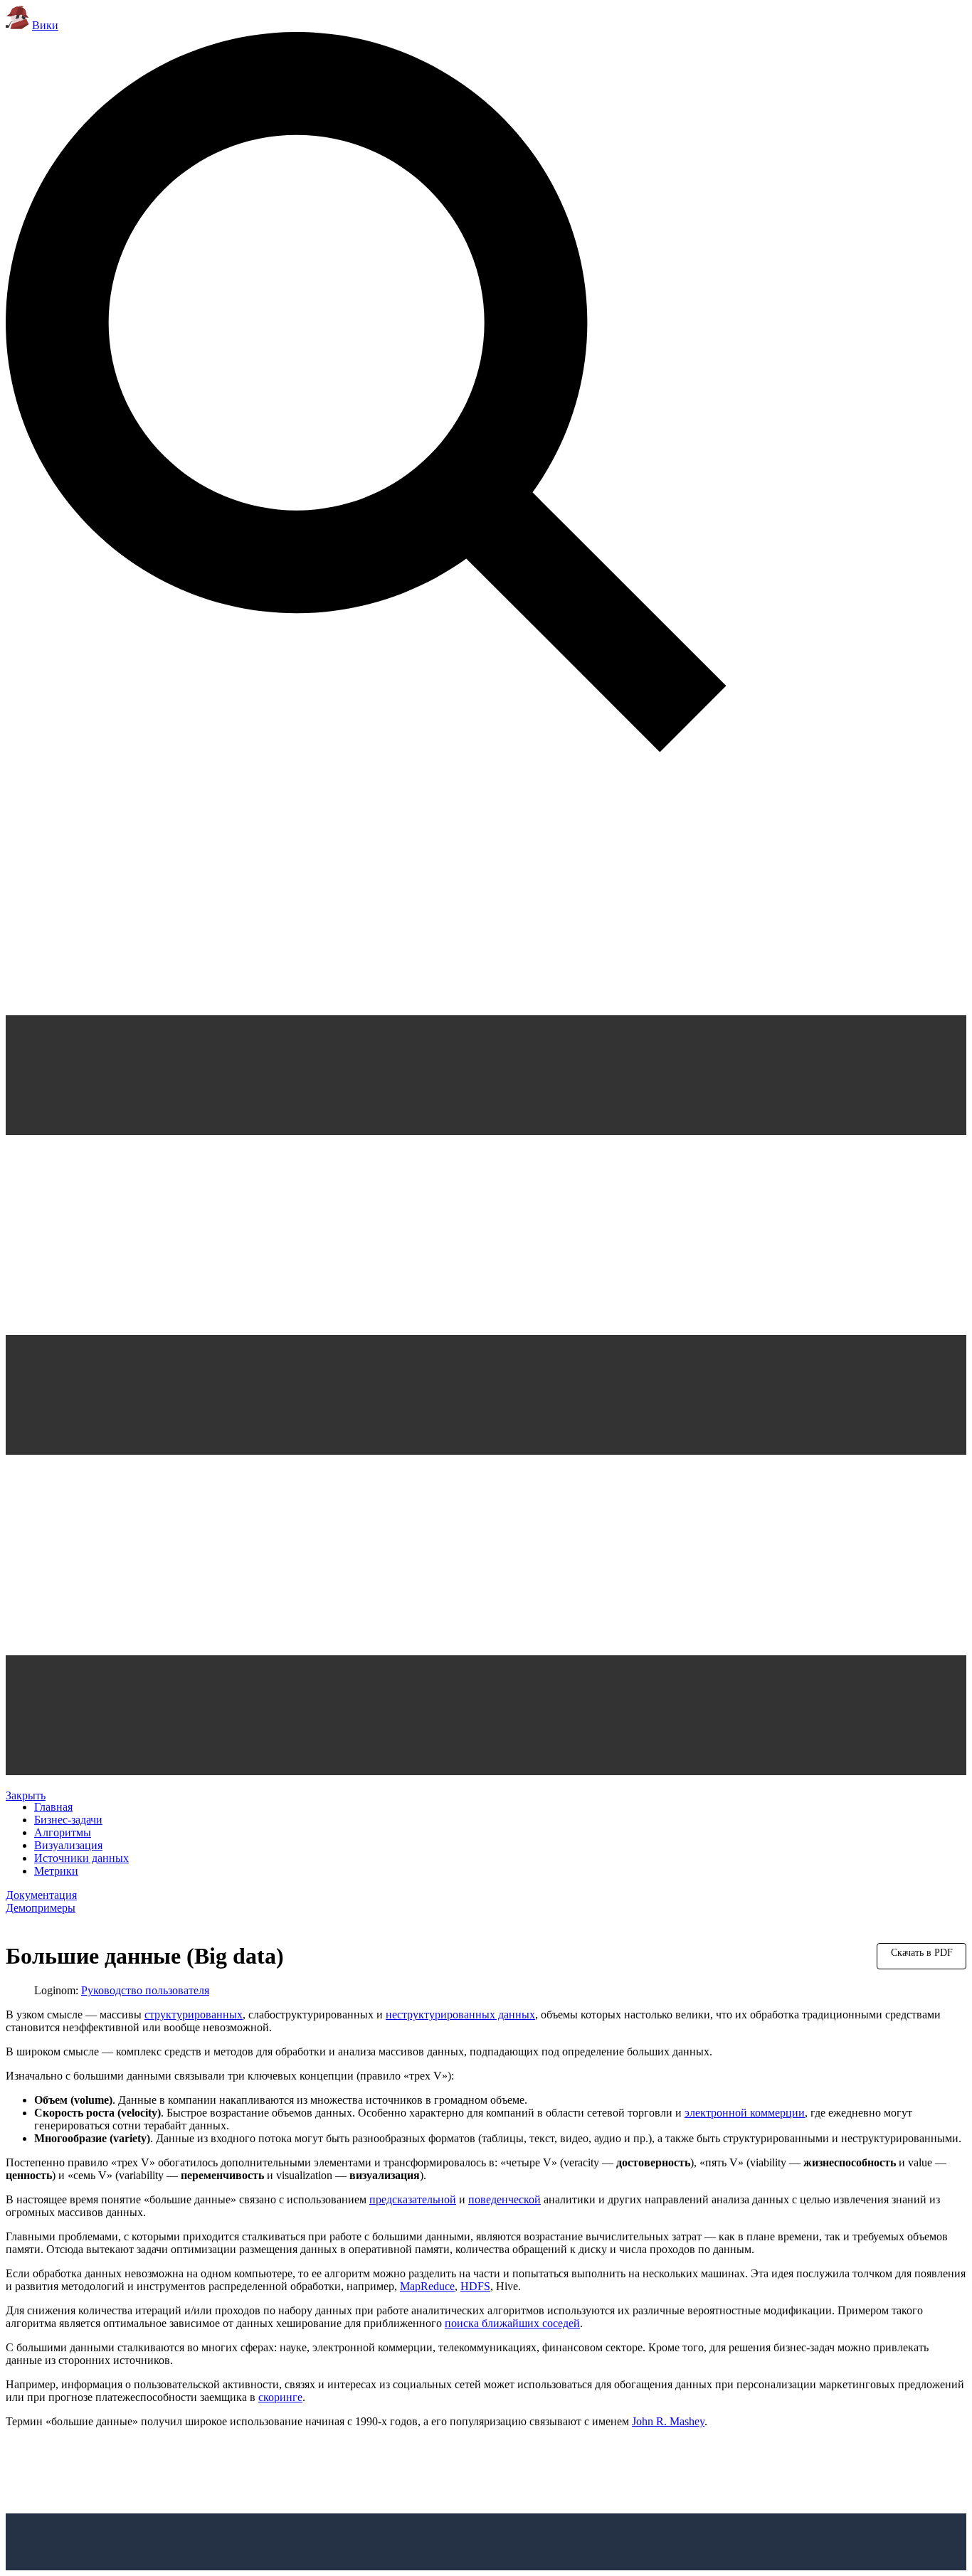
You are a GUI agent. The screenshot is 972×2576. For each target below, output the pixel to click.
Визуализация (68, 1845)
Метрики (56, 1871)
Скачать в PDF (922, 1953)
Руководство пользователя (145, 1990)
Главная (53, 1807)
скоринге (280, 2397)
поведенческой (505, 2199)
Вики (45, 25)
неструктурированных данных (460, 2015)
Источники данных (81, 1858)
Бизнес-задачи (68, 1820)
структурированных (194, 2015)
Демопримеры (41, 1908)
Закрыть (26, 1795)
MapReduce (427, 2286)
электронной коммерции (745, 2113)
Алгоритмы (63, 1832)
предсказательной (413, 2199)
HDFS (475, 2286)
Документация (41, 1895)
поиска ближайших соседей (512, 2323)
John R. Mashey (668, 2421)
